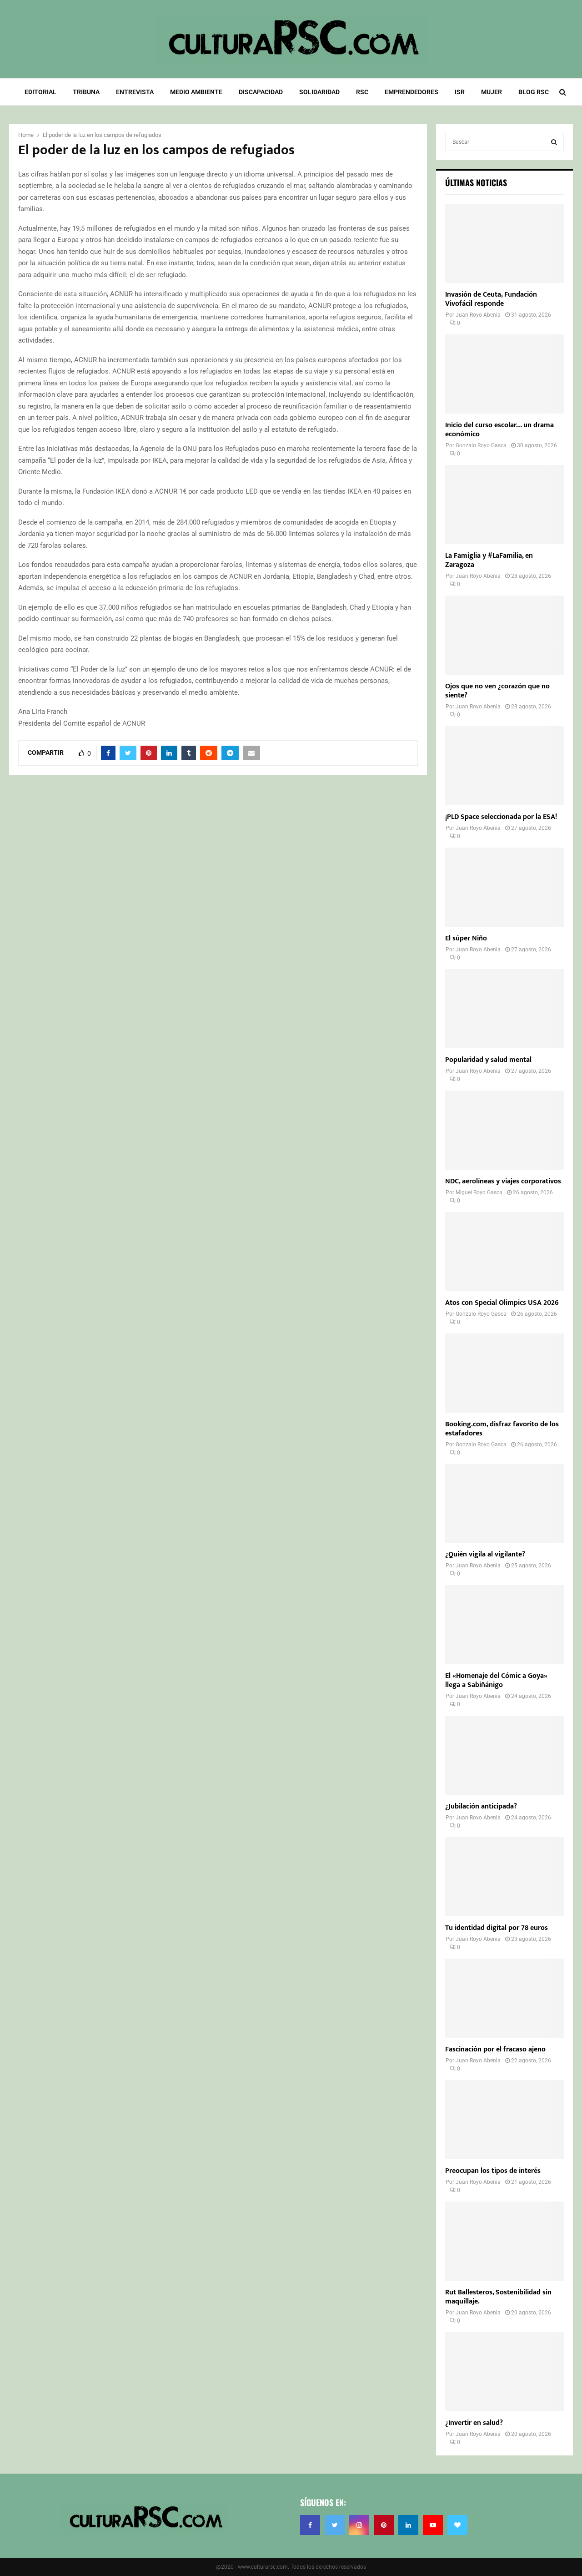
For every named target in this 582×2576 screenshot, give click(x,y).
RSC (362, 92)
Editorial (40, 92)
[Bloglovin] (457, 2525)
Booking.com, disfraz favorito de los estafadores (502, 1429)
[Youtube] (433, 2525)
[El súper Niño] (504, 887)
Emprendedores (411, 92)
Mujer (492, 92)
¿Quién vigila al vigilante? (485, 1554)
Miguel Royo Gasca (479, 1192)
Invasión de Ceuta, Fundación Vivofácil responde (491, 299)
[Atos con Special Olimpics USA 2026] (504, 1252)
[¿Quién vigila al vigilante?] (504, 1504)
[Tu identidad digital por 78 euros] (504, 1877)
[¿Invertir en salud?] (504, 2372)
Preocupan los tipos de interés (493, 2171)
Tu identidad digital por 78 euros (497, 1928)
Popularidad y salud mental (488, 1060)
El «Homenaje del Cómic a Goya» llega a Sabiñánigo (496, 1680)
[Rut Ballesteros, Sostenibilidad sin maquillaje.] (504, 2241)
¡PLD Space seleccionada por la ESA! (501, 817)
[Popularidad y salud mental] (504, 1009)
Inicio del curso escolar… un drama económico (499, 430)
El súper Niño (466, 938)
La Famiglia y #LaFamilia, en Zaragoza (489, 560)
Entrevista (135, 92)
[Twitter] (335, 2525)
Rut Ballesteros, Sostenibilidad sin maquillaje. (498, 2297)
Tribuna (86, 92)
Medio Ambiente (196, 92)
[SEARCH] (554, 142)
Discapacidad (261, 92)
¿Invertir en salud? (474, 2423)
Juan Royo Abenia (478, 315)
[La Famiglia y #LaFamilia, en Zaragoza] (504, 505)
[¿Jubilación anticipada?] (504, 1755)
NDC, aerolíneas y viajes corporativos (503, 1181)
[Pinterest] (384, 2525)
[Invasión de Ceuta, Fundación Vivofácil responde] (504, 243)
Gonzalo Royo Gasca (481, 445)
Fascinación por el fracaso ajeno (495, 2049)
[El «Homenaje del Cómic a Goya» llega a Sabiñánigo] (504, 1625)
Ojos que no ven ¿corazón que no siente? (497, 691)
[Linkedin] (408, 2525)
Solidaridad (319, 92)
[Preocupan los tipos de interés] (504, 2120)
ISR (460, 92)
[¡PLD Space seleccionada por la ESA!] (504, 766)
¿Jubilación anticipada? (481, 1806)
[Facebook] (310, 2525)
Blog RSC (534, 92)
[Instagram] (359, 2525)
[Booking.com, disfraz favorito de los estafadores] (504, 1373)
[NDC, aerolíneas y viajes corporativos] (504, 1130)
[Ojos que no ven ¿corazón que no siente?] (504, 635)
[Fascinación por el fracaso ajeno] (504, 1998)
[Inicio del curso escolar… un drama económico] (504, 374)
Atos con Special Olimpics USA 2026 (502, 1303)
